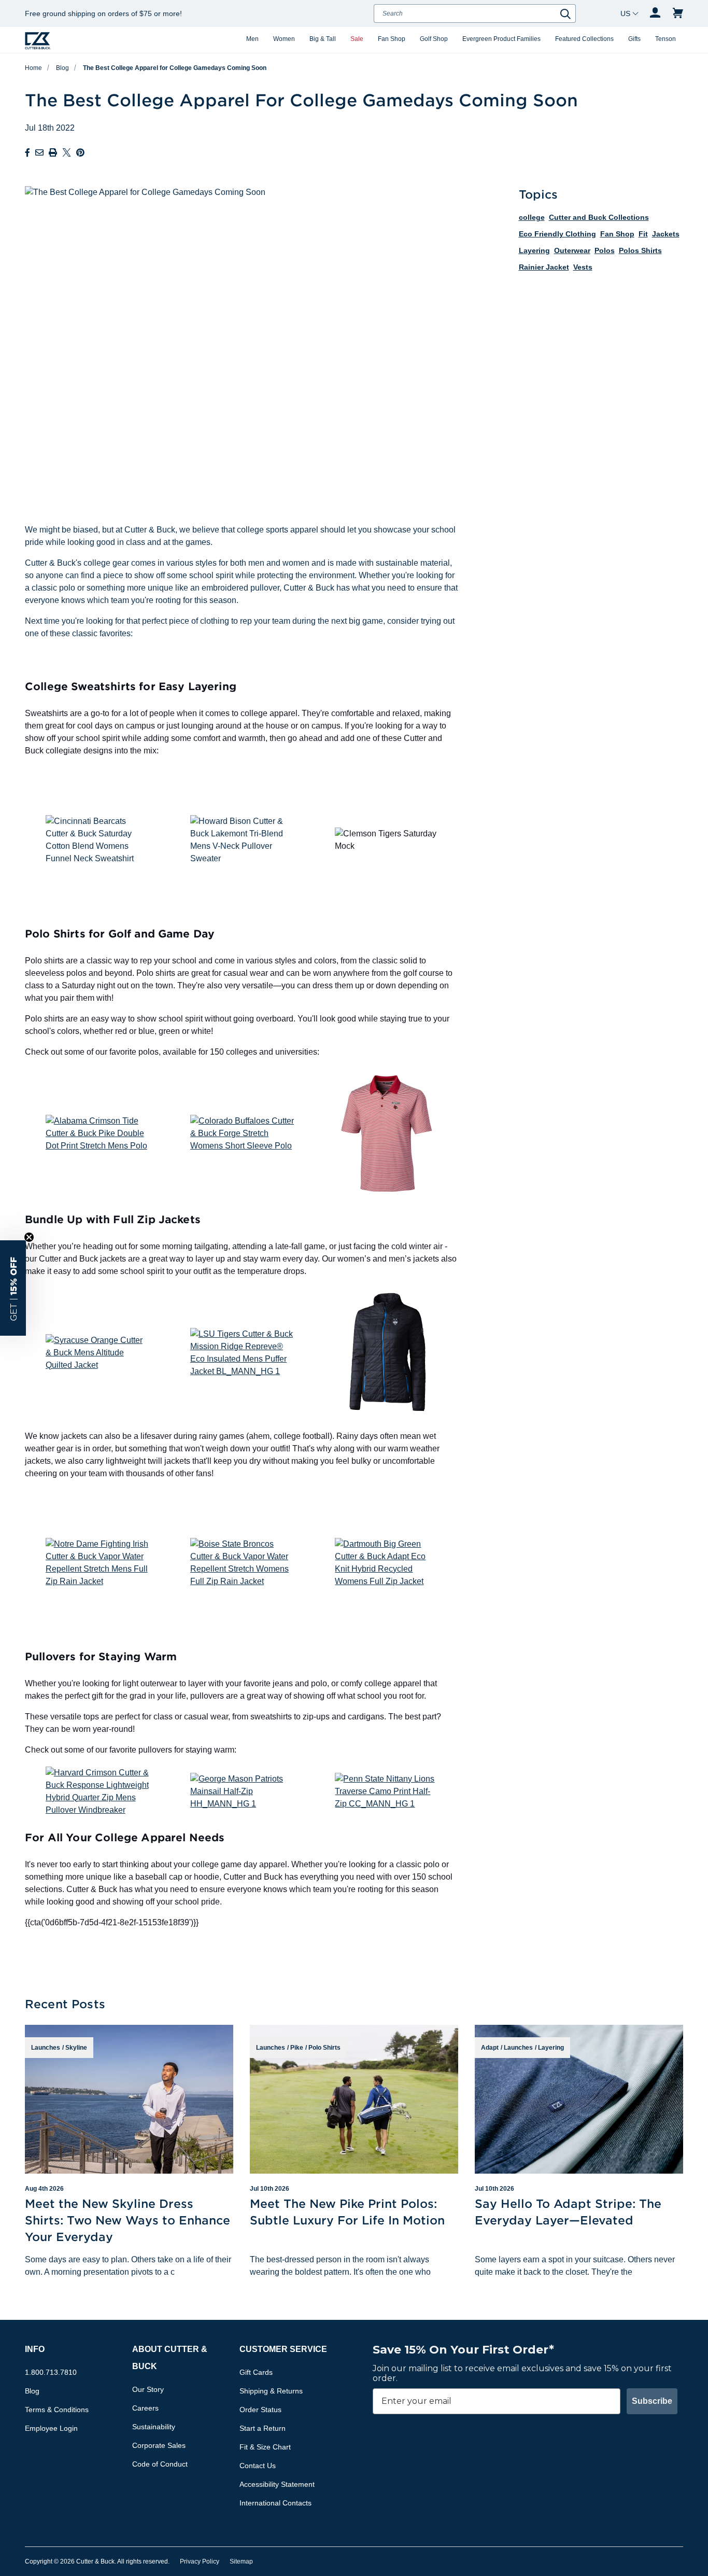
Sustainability (154, 2427)
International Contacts (275, 2503)
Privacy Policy (200, 2561)
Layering (551, 2048)
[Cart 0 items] (678, 13)
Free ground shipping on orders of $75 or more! (103, 13)
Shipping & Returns (271, 2391)
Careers (145, 2408)
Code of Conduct (160, 2464)
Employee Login (51, 2428)
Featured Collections (584, 39)
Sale (357, 39)
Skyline (76, 2048)
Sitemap (241, 2561)
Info (35, 2349)
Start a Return (263, 2428)
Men (252, 39)
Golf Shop (434, 39)
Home (33, 68)
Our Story (148, 2389)
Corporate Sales (159, 2445)
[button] (13, 1288)
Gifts (634, 39)
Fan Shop (392, 39)
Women (284, 39)
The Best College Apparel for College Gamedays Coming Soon (175, 68)
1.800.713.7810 (51, 2372)
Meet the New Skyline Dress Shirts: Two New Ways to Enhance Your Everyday (128, 2220)
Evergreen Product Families (501, 39)
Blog (62, 68)
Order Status (260, 2410)
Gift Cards (256, 2372)
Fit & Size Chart (265, 2447)
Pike (297, 2048)
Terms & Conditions (57, 2410)
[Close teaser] (29, 1237)
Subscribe (652, 2401)
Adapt (490, 2048)
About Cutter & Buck (170, 2358)
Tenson (665, 39)
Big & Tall (323, 39)
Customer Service (283, 2349)
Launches (46, 2048)
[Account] (655, 13)
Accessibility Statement (277, 2484)
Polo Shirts (324, 2048)
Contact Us (258, 2466)
